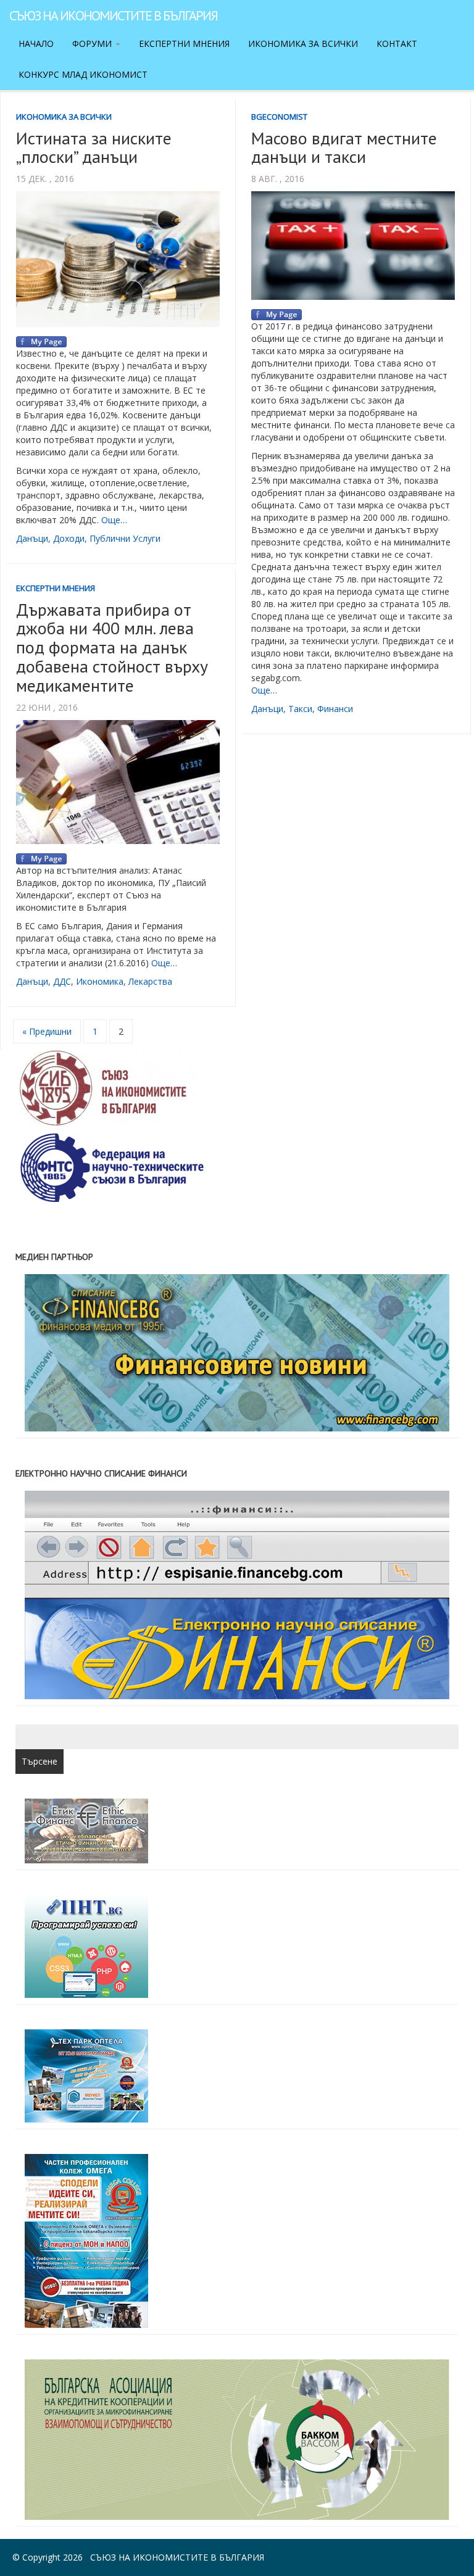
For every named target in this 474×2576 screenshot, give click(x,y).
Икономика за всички (303, 43)
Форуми (93, 43)
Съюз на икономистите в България (113, 15)
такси (300, 709)
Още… (114, 520)
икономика (100, 981)
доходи (69, 538)
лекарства (150, 981)
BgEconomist (279, 117)
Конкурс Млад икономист (83, 74)
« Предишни (47, 1031)
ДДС (62, 981)
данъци (32, 538)
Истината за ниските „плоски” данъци (94, 147)
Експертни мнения (184, 43)
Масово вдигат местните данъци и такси (344, 147)
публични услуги (125, 538)
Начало (36, 43)
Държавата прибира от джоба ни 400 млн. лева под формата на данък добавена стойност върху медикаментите (112, 647)
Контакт (397, 43)
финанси (335, 709)
